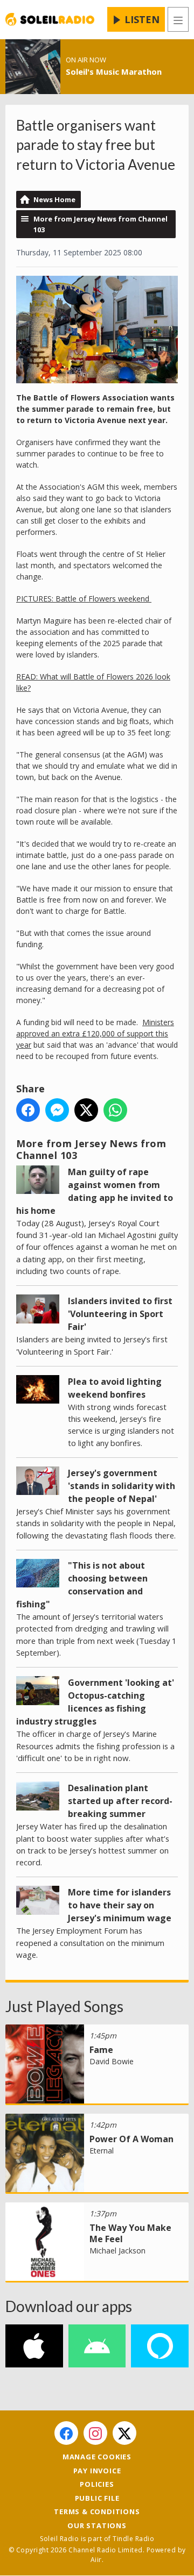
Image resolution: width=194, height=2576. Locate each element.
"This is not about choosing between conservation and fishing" (82, 1585)
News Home (54, 199)
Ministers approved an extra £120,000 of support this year (95, 1033)
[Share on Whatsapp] (115, 1110)
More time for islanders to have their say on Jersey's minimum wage (120, 1905)
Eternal (102, 2151)
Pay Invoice (97, 2471)
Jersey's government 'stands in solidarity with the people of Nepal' (122, 1486)
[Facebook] (66, 2433)
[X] (124, 2433)
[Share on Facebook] (28, 1110)
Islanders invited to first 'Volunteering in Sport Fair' (120, 1314)
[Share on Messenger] (57, 1110)
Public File (97, 2498)
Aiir (96, 2560)
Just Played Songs (64, 2006)
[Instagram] (95, 2433)
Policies (97, 2484)
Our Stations (97, 2525)
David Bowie (112, 2061)
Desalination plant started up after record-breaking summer (120, 1801)
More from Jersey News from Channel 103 (101, 224)
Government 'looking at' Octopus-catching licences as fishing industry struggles (95, 1702)
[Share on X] (86, 1110)
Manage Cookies (97, 2457)
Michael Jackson (117, 2251)
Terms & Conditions (97, 2511)
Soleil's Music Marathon (114, 71)
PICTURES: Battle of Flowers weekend (84, 599)
